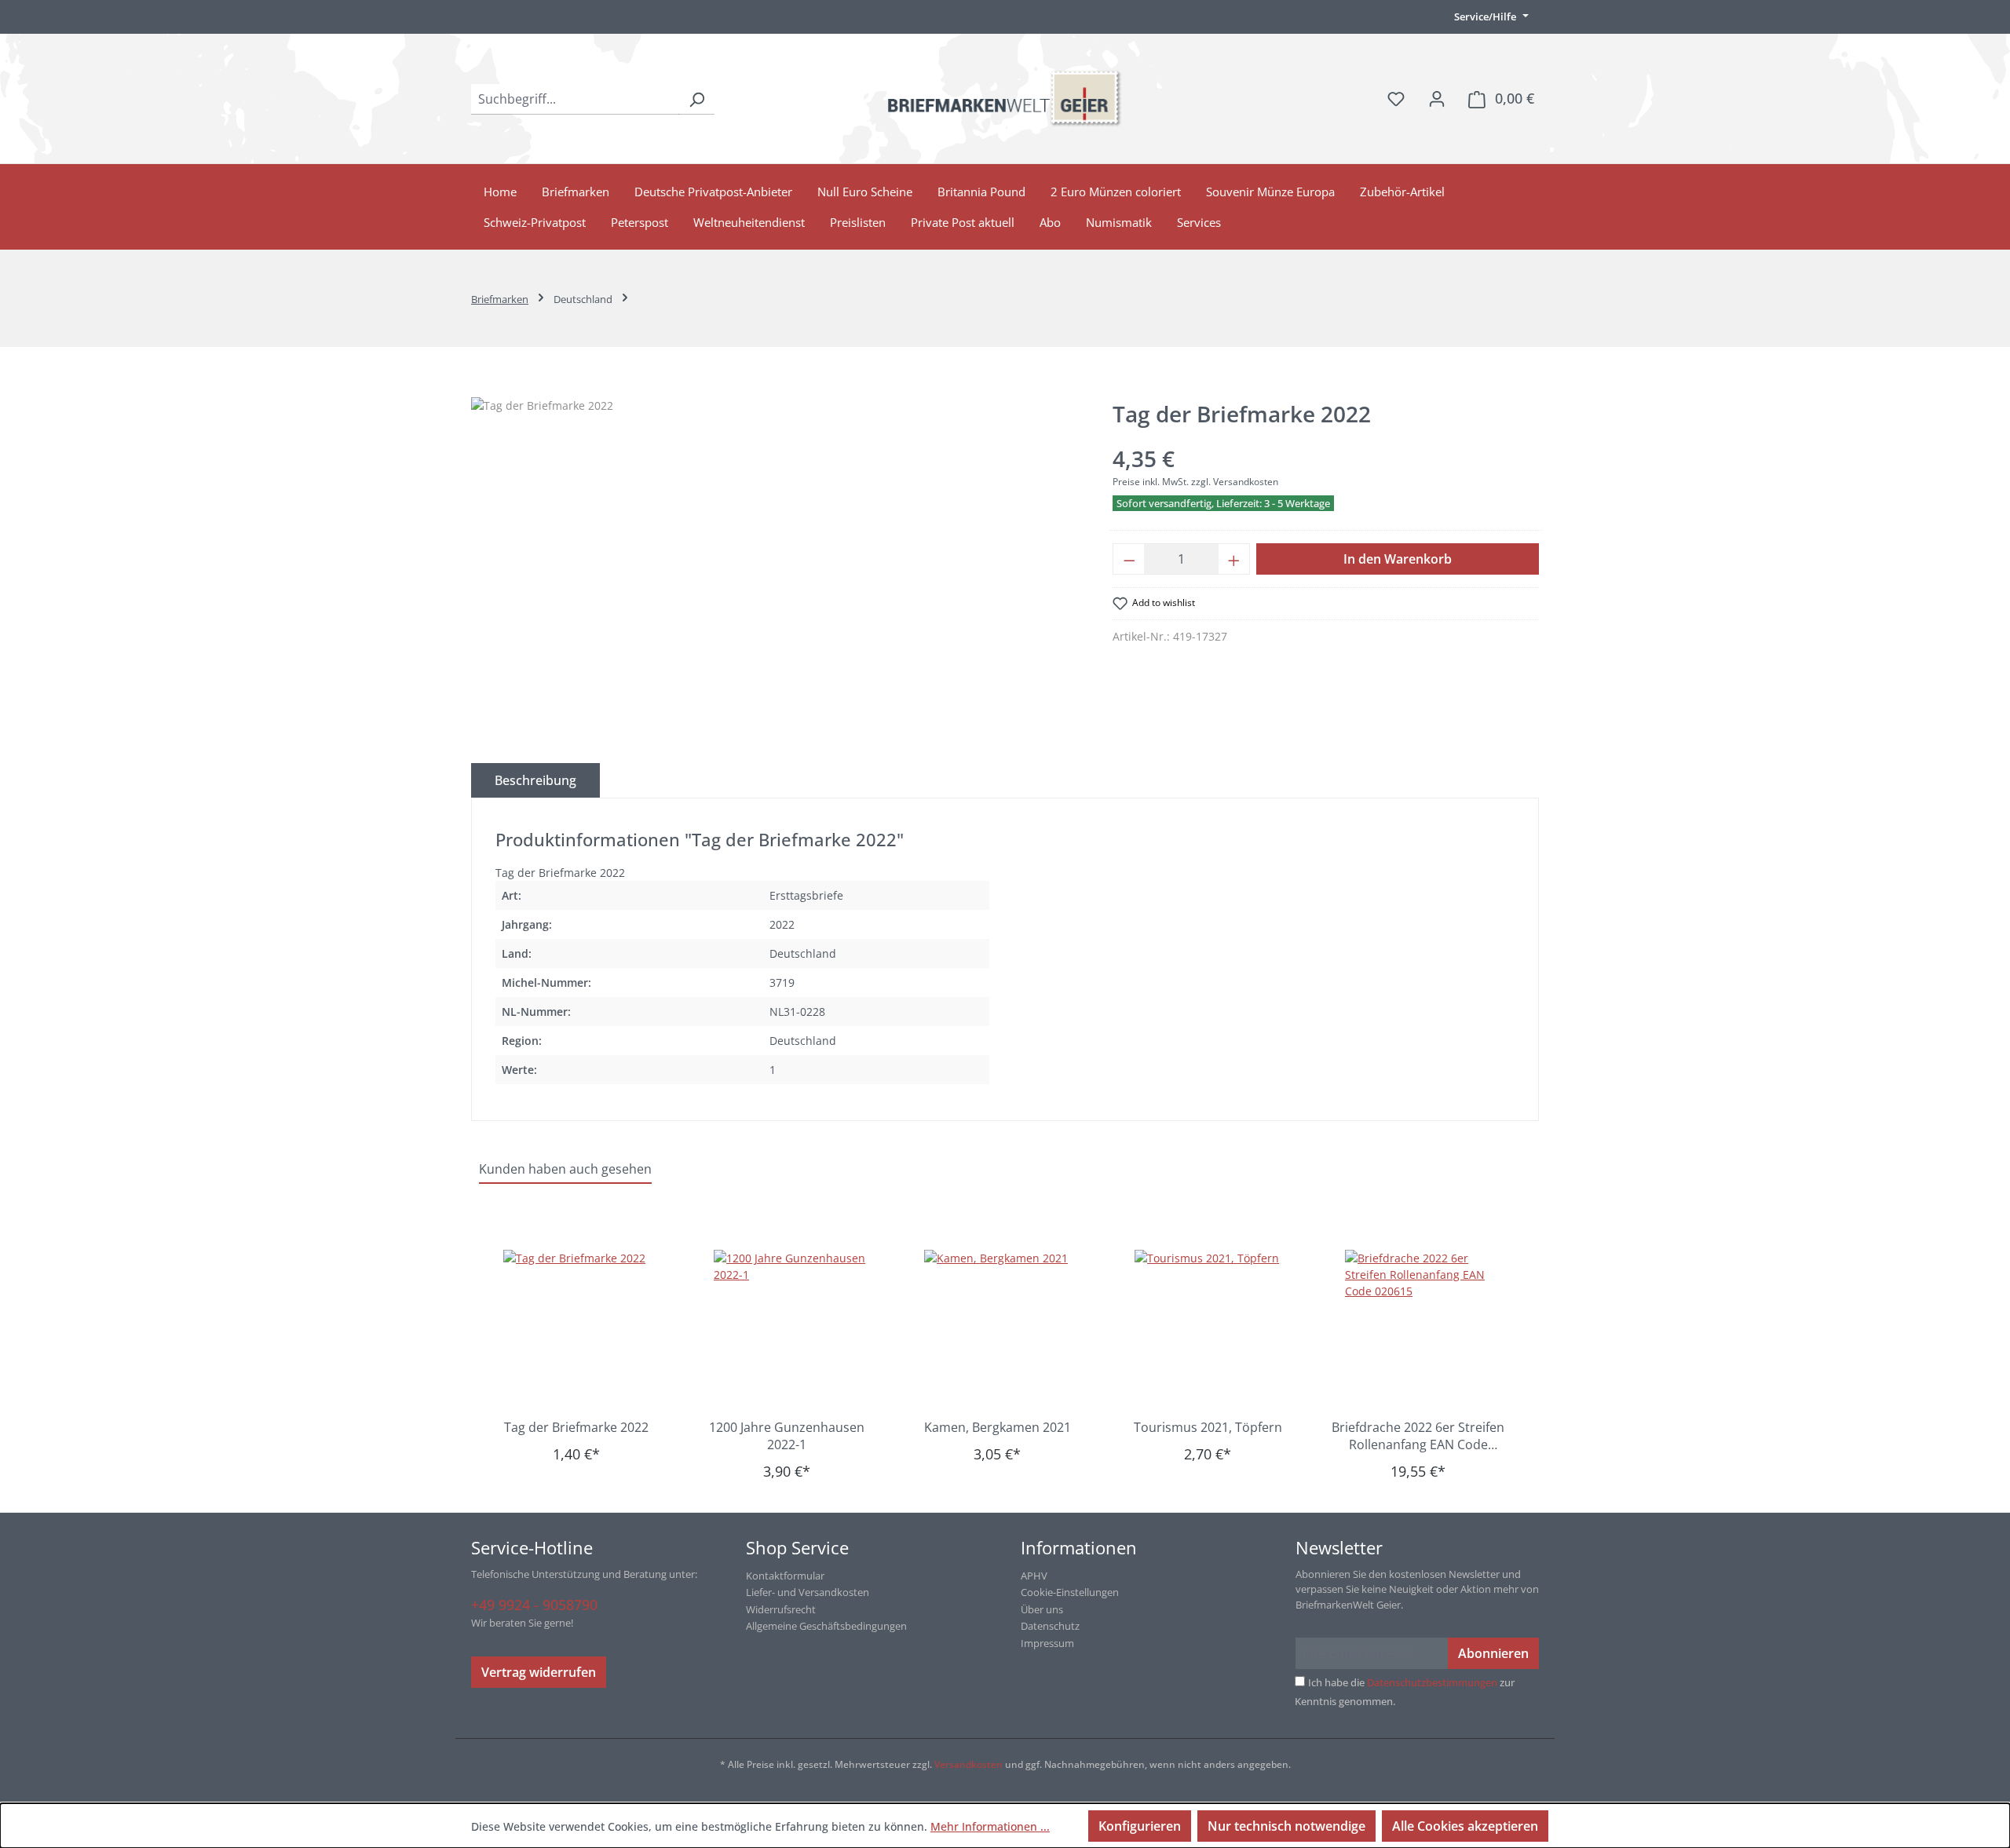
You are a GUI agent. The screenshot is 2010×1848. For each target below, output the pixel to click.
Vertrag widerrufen (539, 1672)
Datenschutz (1050, 1626)
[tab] (535, 780)
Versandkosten (968, 1764)
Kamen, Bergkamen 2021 (998, 1427)
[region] (776, 566)
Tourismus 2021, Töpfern (1208, 1427)
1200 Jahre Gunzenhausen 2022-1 (787, 1436)
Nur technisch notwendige (1286, 1826)
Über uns (1042, 1609)
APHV (1034, 1576)
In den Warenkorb (1398, 559)
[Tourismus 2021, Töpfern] (1215, 1328)
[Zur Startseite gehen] (1005, 99)
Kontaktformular (785, 1576)
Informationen (1079, 1547)
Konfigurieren (1140, 1826)
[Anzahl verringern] (1129, 559)
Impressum (1047, 1643)
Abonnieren (1493, 1653)
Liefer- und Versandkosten (808, 1592)
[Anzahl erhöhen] (1234, 559)
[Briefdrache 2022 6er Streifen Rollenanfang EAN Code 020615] (1426, 1328)
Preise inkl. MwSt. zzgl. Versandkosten (1195, 482)
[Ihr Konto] (1437, 98)
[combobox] (575, 99)
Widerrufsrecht (781, 1609)
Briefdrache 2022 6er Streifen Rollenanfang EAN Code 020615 (1418, 1436)
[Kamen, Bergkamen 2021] (1005, 1328)
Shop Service (797, 1547)
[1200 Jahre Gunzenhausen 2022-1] (795, 1328)
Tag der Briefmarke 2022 (576, 1427)
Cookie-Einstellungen (1070, 1592)
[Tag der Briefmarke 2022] (584, 1328)
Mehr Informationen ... (990, 1826)
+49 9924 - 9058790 (534, 1605)
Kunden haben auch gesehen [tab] (565, 1169)
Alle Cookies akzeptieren (1465, 1826)
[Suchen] (696, 99)
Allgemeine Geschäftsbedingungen (826, 1626)
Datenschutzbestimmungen (1432, 1682)
